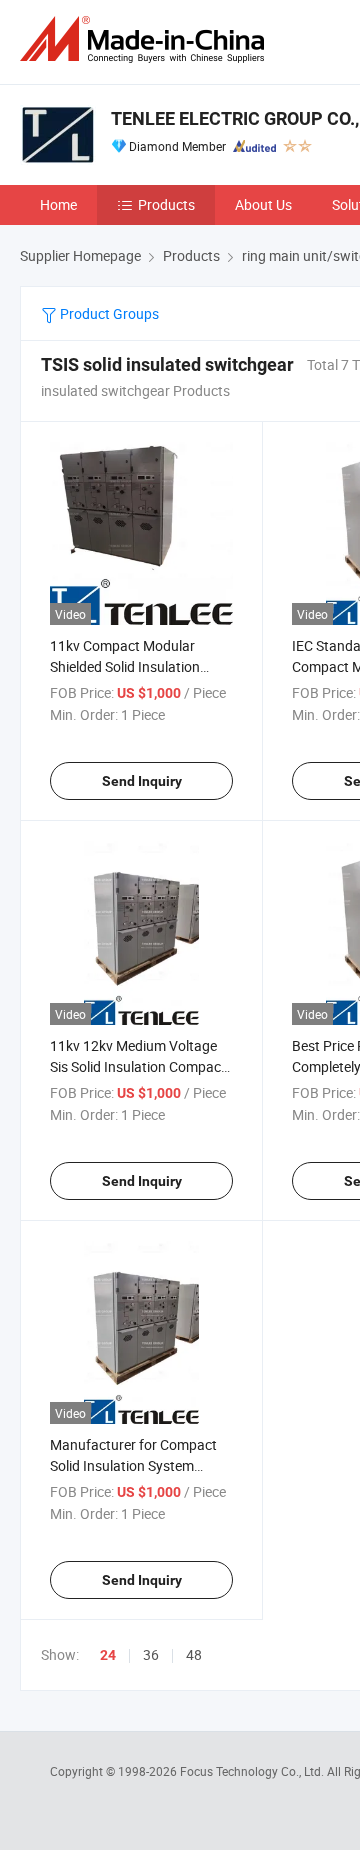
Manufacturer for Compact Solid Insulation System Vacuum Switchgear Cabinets (141, 1465)
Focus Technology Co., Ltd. (253, 1771)
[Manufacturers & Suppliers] (146, 39)
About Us (263, 204)
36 (151, 1654)
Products (166, 204)
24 (108, 1655)
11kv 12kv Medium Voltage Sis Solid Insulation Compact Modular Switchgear (138, 1066)
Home (58, 204)
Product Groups (108, 313)
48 (194, 1654)
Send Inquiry (142, 781)
